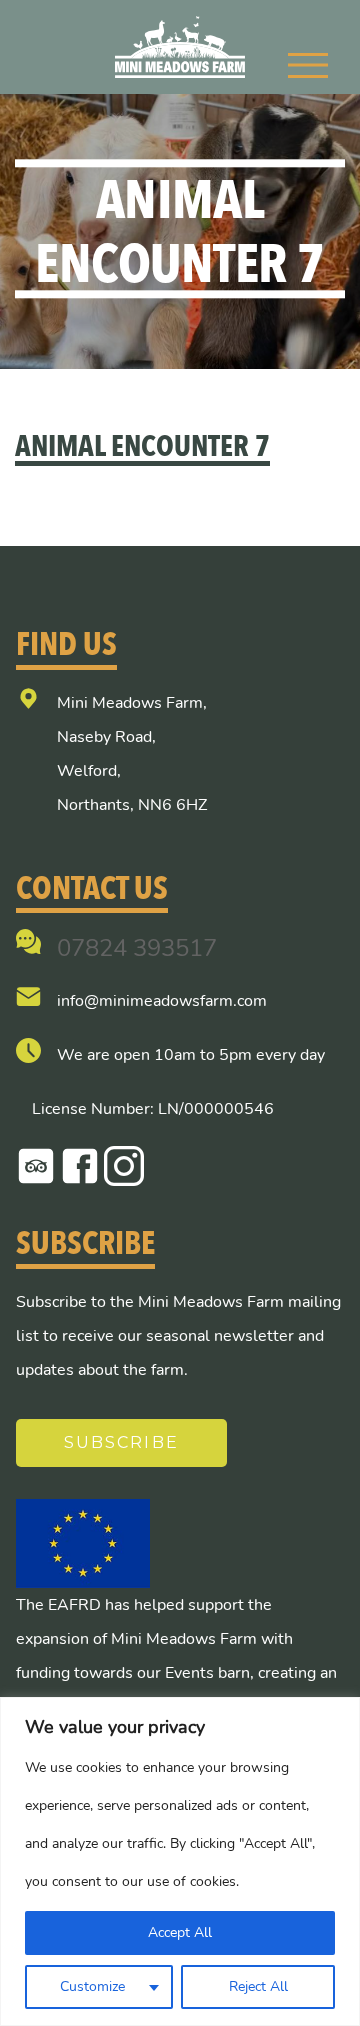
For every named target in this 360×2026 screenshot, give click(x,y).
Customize (92, 1986)
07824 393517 (137, 948)
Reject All (258, 1986)
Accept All (180, 1932)
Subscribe (121, 1442)
